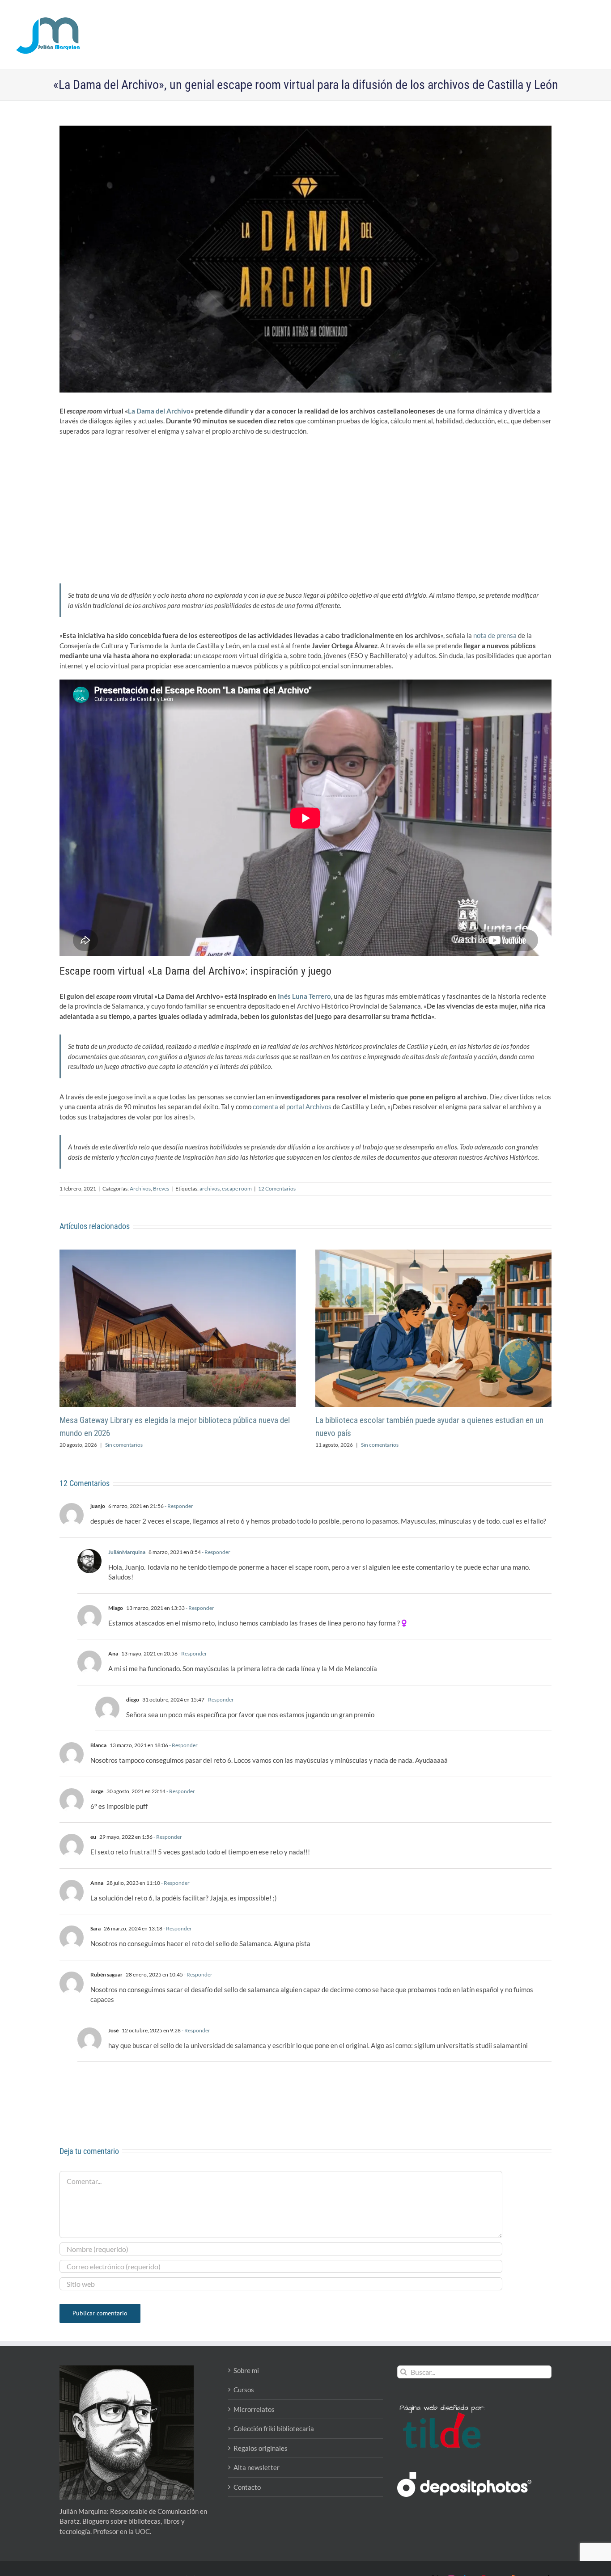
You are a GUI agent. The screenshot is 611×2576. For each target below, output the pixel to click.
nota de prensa (495, 635)
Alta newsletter (257, 2467)
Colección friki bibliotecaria (274, 2428)
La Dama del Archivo (159, 411)
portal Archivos (309, 1106)
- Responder (178, 1506)
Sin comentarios (124, 1445)
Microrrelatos (254, 2409)
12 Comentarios (277, 1189)
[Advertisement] (305, 507)
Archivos (140, 1189)
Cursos (244, 2390)
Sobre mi (246, 2370)
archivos (210, 1189)
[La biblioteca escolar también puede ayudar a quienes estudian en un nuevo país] (433, 1254)
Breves (161, 1189)
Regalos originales (261, 2448)
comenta (265, 1106)
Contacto (247, 2487)
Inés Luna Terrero (304, 996)
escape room (237, 1189)
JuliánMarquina (127, 1552)
